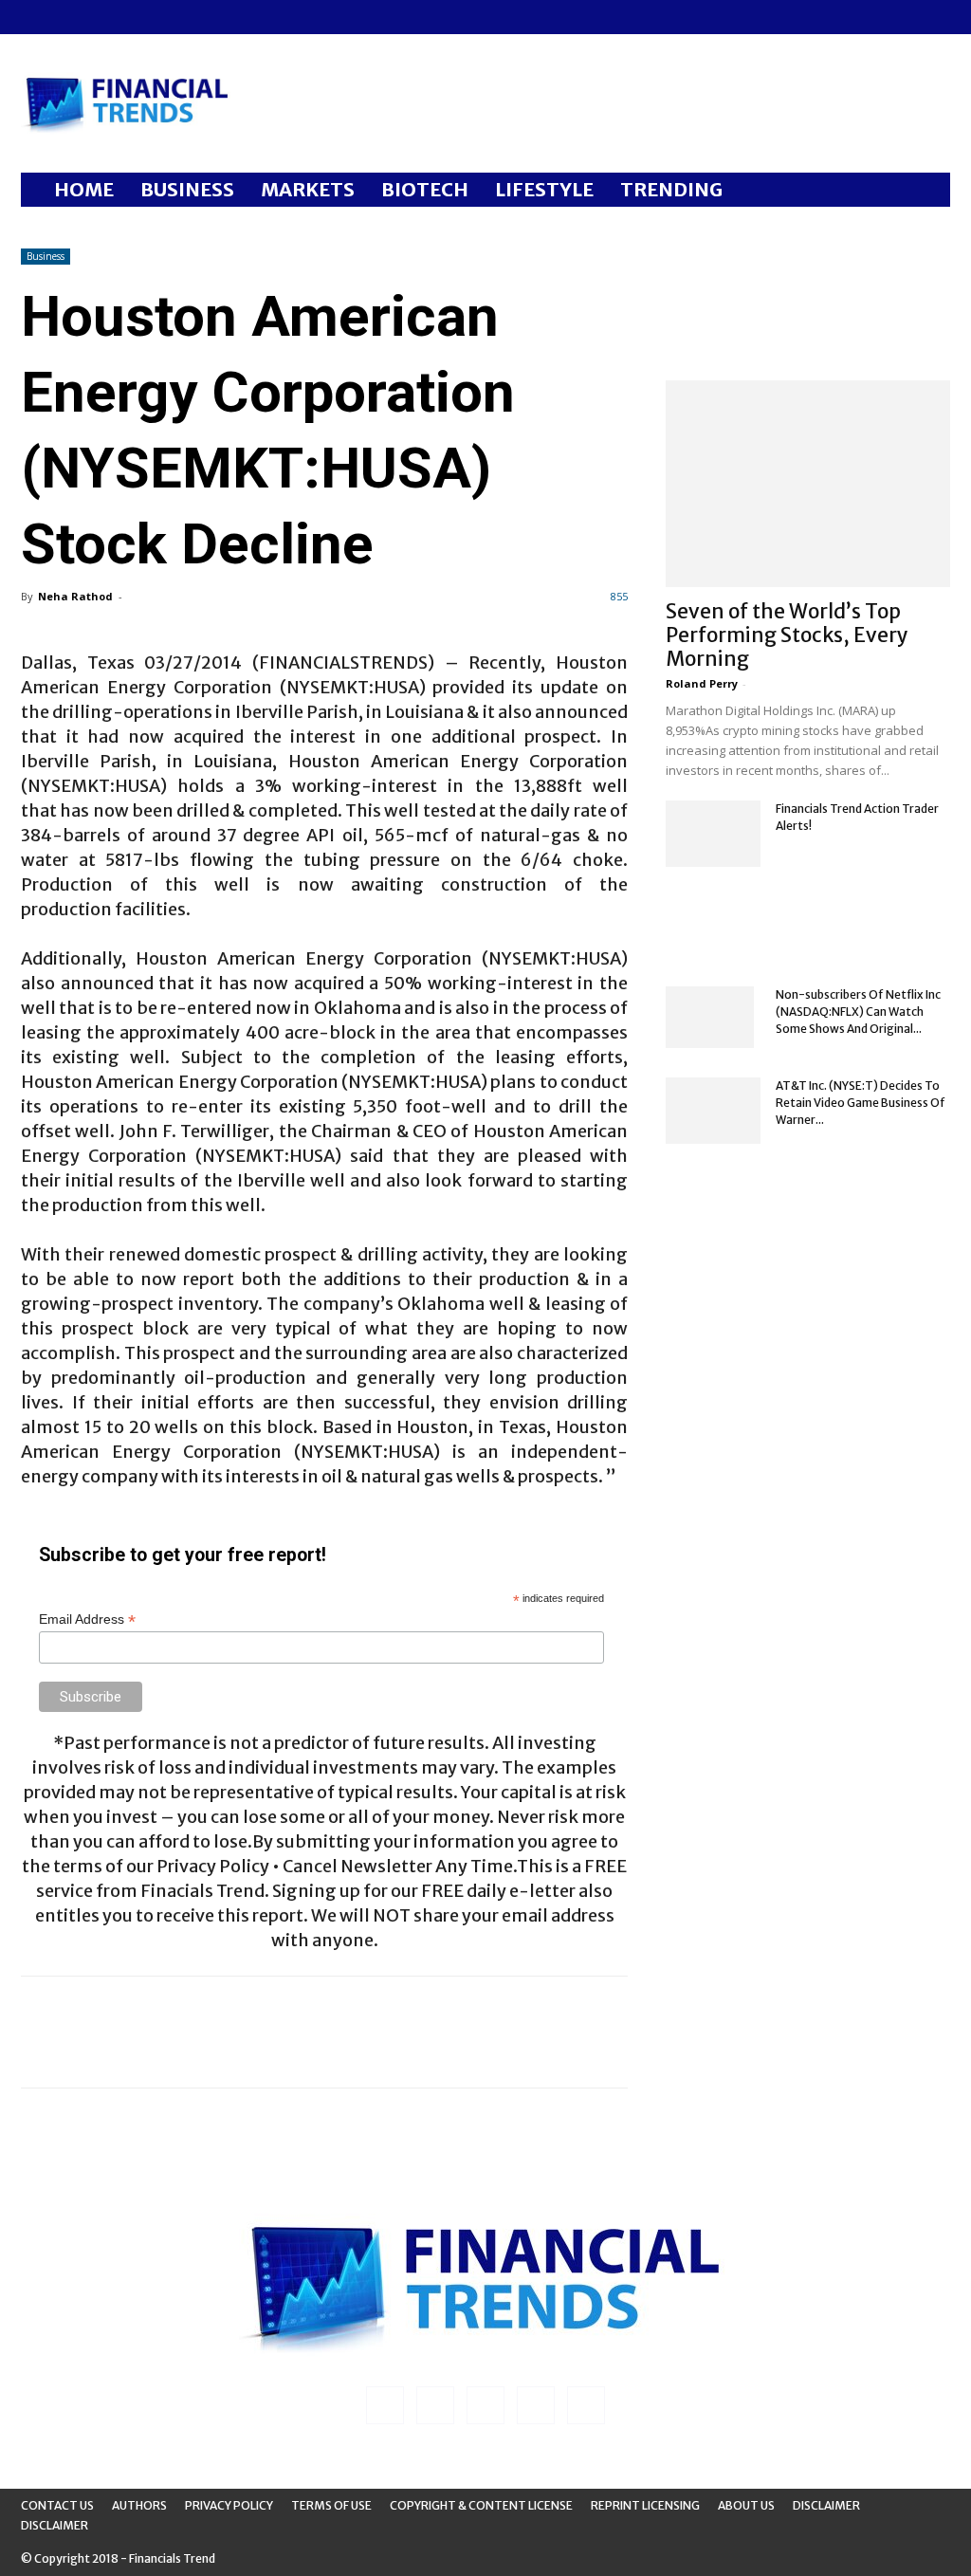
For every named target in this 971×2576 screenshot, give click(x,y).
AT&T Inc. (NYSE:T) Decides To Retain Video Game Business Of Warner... (861, 1103)
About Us (746, 2505)
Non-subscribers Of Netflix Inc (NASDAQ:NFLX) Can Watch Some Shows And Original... (858, 1012)
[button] (927, 191)
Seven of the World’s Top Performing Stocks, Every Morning (787, 635)
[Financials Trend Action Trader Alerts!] (713, 834)
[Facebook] (35, 17)
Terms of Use (331, 2505)
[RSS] (98, 17)
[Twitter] (129, 17)
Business (46, 256)
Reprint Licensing (645, 2505)
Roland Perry (702, 683)
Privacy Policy (229, 2505)
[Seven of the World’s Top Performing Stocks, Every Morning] (808, 484)
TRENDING (671, 189)
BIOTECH (425, 189)
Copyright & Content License (481, 2505)
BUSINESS (187, 189)
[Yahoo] (160, 17)
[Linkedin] (66, 17)
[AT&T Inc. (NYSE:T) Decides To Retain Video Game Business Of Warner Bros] (713, 1111)
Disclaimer (826, 2505)
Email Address (87, 1619)
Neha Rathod (75, 596)
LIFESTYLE (544, 189)
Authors (139, 2505)
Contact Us (57, 2505)
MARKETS (308, 189)
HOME (84, 189)
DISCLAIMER (55, 2525)
